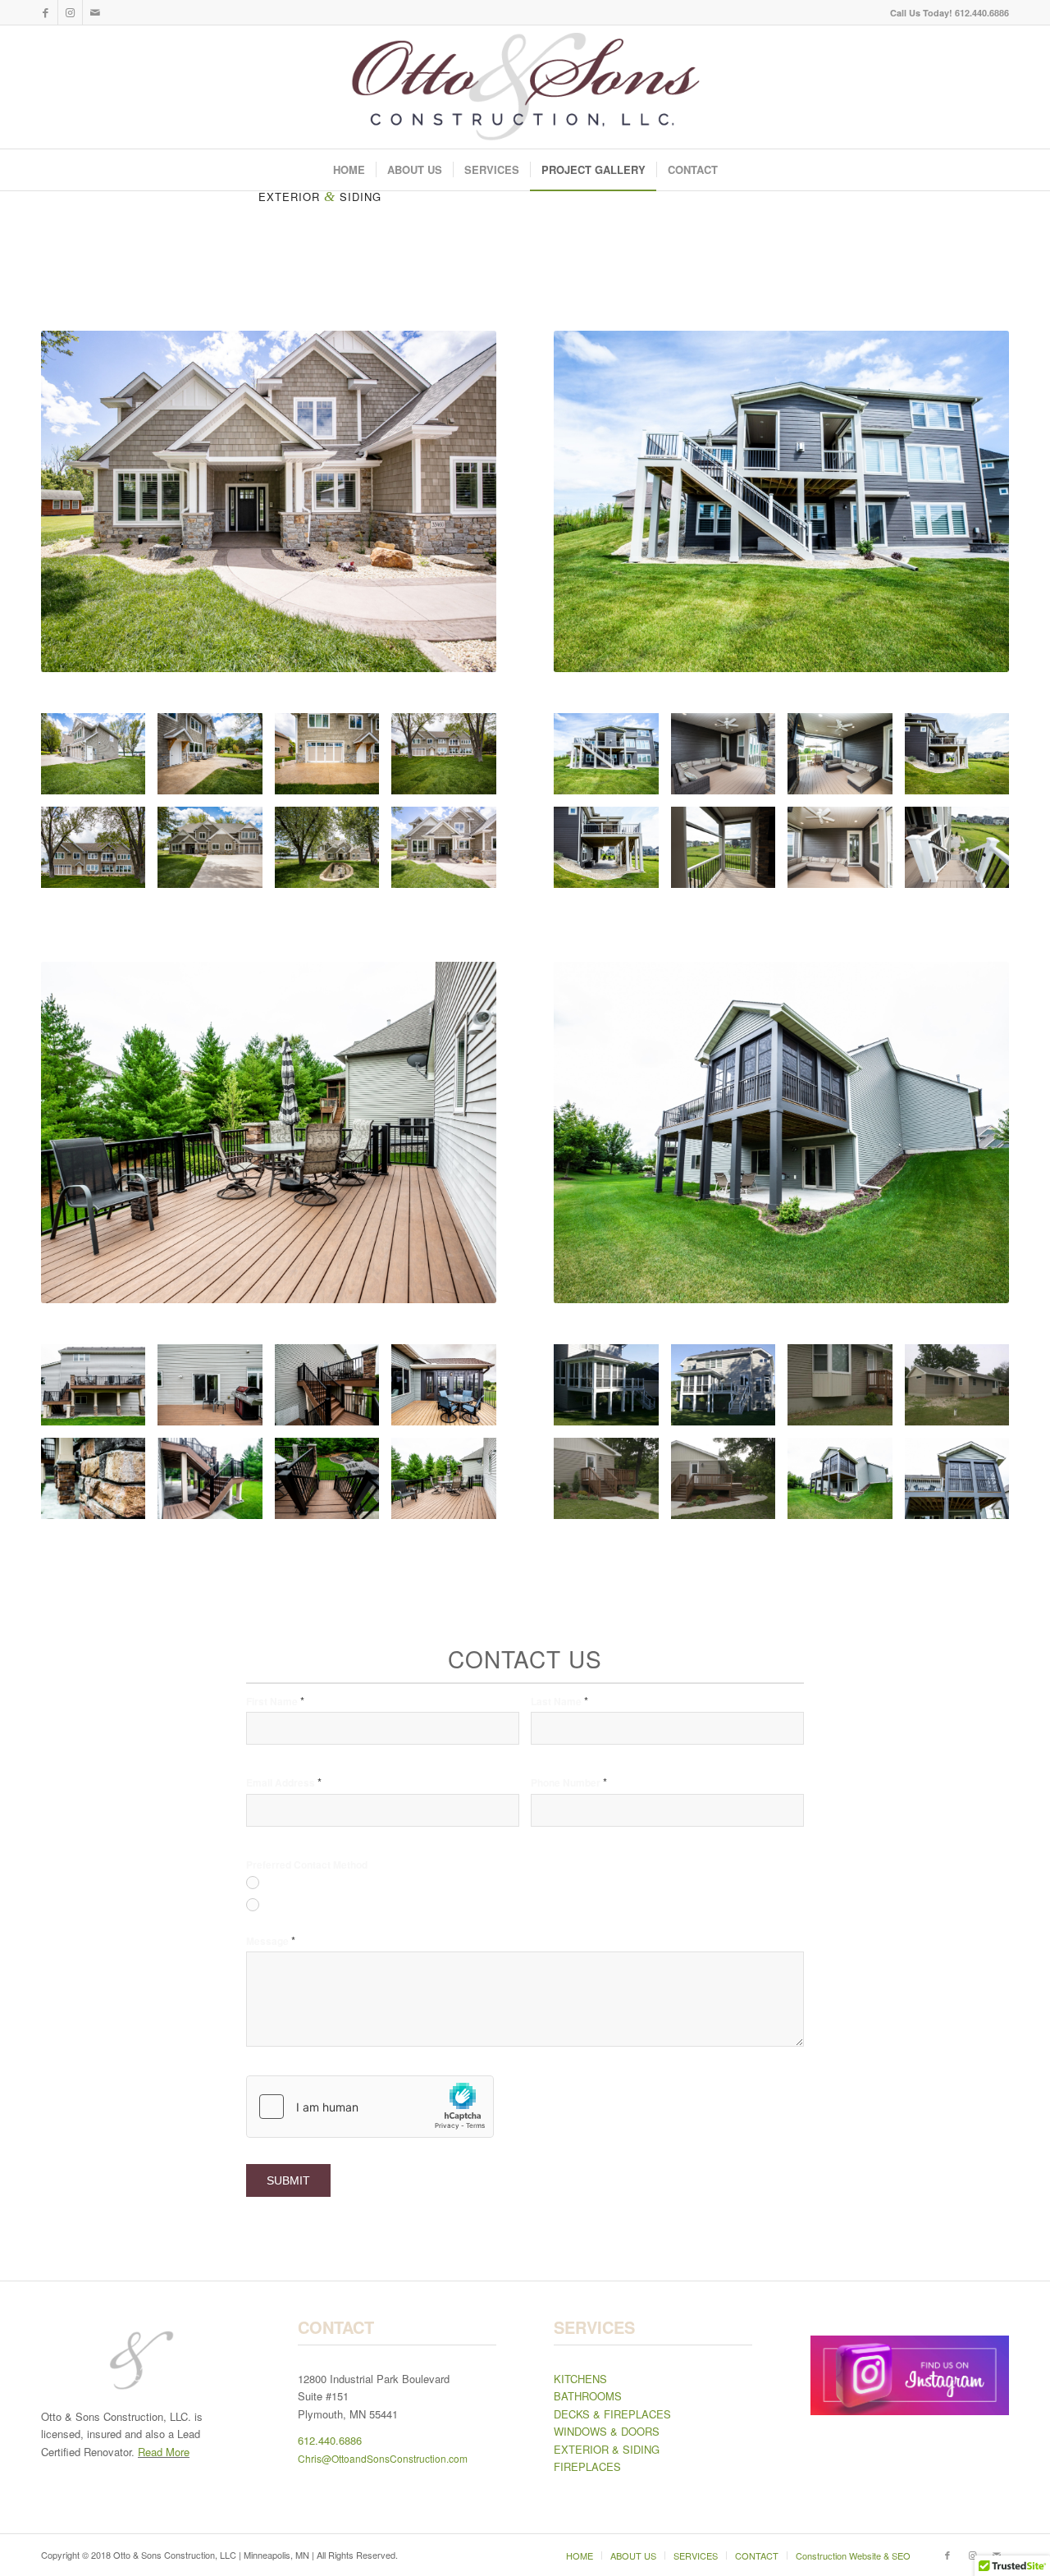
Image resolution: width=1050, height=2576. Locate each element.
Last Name (559, 1701)
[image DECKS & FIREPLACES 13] (729, 1485)
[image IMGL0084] (846, 1485)
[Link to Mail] (95, 12)
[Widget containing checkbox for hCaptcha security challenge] (370, 2107)
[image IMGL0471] (729, 760)
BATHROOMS (588, 2396)
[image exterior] (963, 1391)
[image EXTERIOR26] (216, 1391)
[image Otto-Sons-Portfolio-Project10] (216, 760)
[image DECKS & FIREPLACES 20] (729, 1391)
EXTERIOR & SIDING (607, 2449)
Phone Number (569, 1782)
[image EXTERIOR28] (450, 1391)
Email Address (284, 1782)
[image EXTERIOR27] (333, 1391)
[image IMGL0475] (846, 853)
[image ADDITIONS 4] (612, 1391)
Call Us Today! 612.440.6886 (950, 13)
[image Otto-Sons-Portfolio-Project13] (99, 853)
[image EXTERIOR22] (99, 1391)
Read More (164, 2452)
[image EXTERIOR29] (99, 1485)
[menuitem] (945, 13)
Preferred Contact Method (307, 1865)
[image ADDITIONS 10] (846, 1391)
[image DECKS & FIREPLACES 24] (612, 1485)
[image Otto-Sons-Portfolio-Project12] (450, 760)
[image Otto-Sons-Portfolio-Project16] (450, 853)
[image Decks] (450, 1485)
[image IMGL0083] (963, 1485)
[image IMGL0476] (846, 760)
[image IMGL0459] (963, 760)
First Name (275, 1701)
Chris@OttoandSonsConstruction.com (383, 2458)
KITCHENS (580, 2379)
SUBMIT (288, 2180)
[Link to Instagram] (70, 12)
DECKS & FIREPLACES (612, 2414)
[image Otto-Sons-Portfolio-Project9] (99, 760)
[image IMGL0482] (963, 853)
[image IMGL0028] (333, 1485)
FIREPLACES (587, 2466)
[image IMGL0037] (216, 1485)
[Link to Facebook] (46, 12)
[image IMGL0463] (612, 760)
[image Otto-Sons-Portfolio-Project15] (333, 853)
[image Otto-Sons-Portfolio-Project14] (216, 853)
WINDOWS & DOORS (607, 2431)
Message (271, 1940)
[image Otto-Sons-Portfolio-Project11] (333, 760)
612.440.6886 (330, 2440)
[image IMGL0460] (612, 853)
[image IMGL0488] (729, 853)
